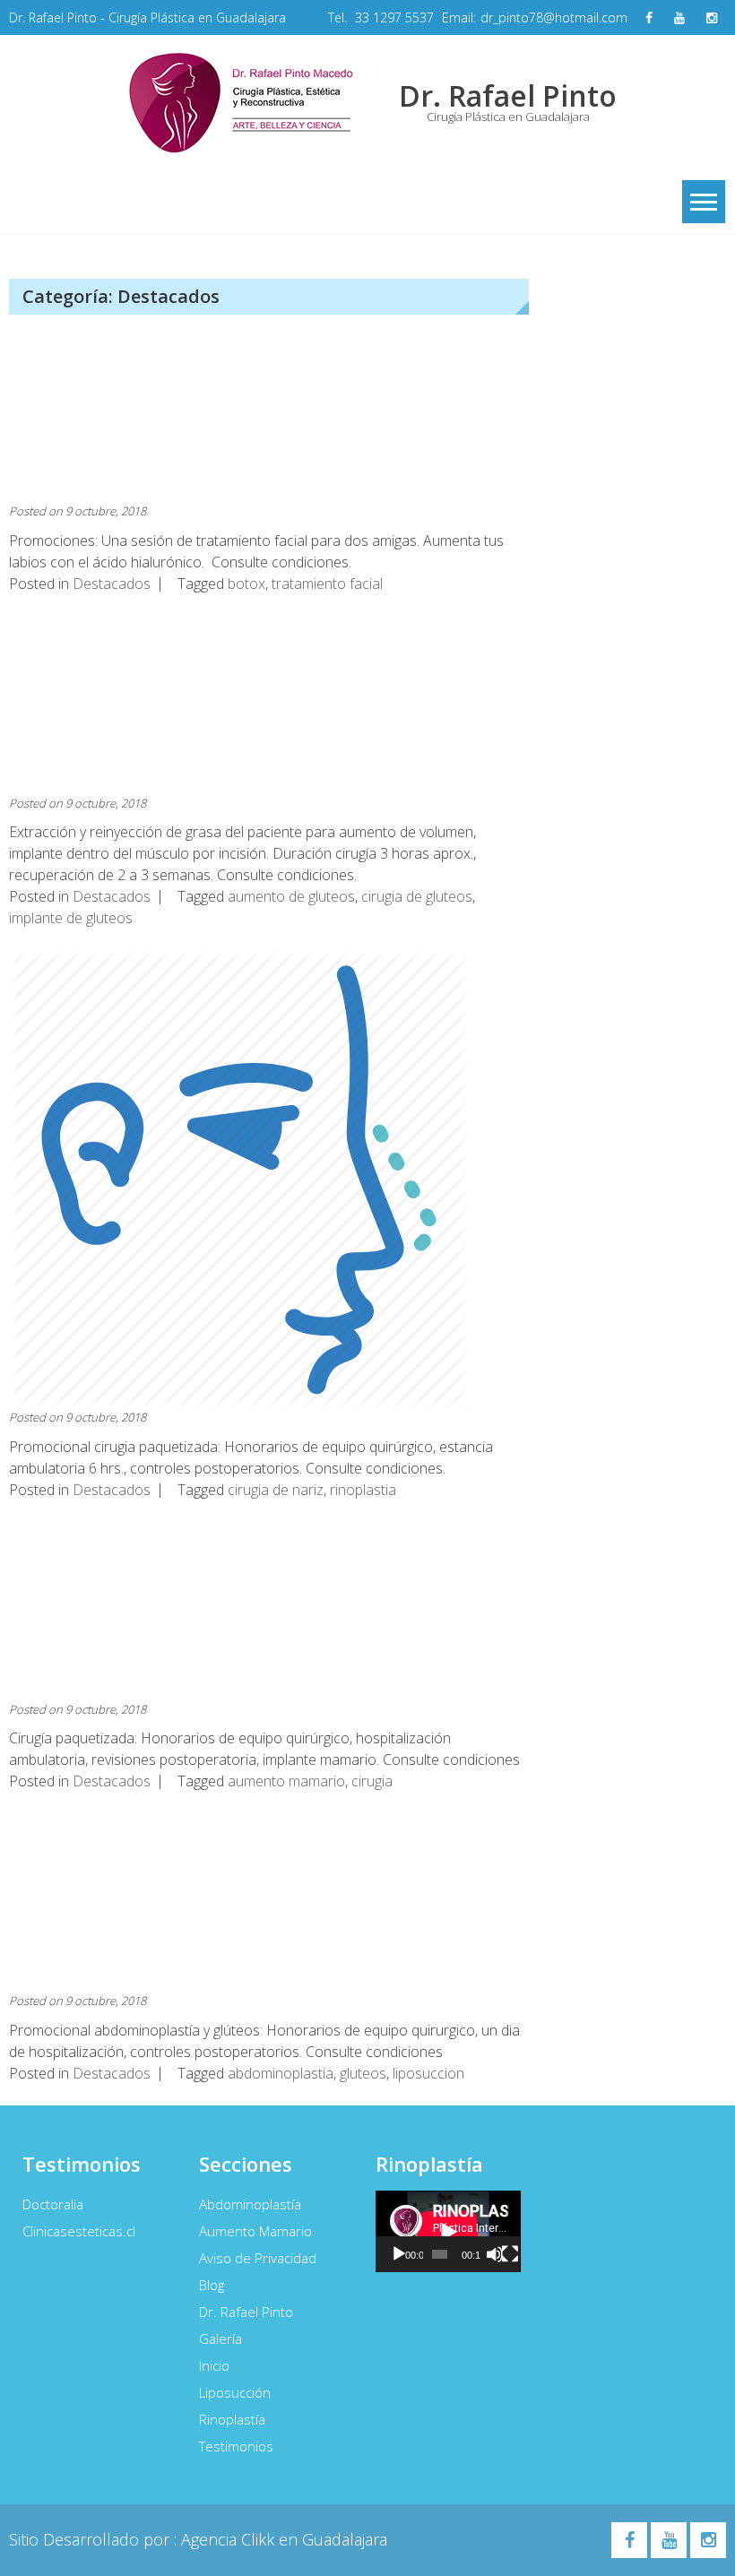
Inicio (214, 2365)
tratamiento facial (327, 583)
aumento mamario (286, 1781)
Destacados (112, 583)
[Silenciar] (495, 2254)
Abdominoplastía (250, 2204)
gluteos (363, 2073)
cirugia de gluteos (417, 896)
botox (246, 583)
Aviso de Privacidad (258, 2258)
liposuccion (428, 2073)
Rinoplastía (232, 2419)
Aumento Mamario (255, 2231)
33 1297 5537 (394, 17)
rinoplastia (363, 1490)
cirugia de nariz (276, 1490)
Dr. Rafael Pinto (246, 2312)
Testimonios (236, 2446)
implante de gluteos (71, 918)
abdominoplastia (281, 2073)
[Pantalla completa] (510, 2254)
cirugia (372, 1781)
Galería (220, 2338)
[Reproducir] (399, 2254)
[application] (448, 2231)
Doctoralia (53, 2204)
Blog (212, 2285)
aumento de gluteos (291, 896)
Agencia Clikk (230, 2539)
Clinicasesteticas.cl (79, 2231)
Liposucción (235, 2392)
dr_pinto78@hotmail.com (554, 17)
